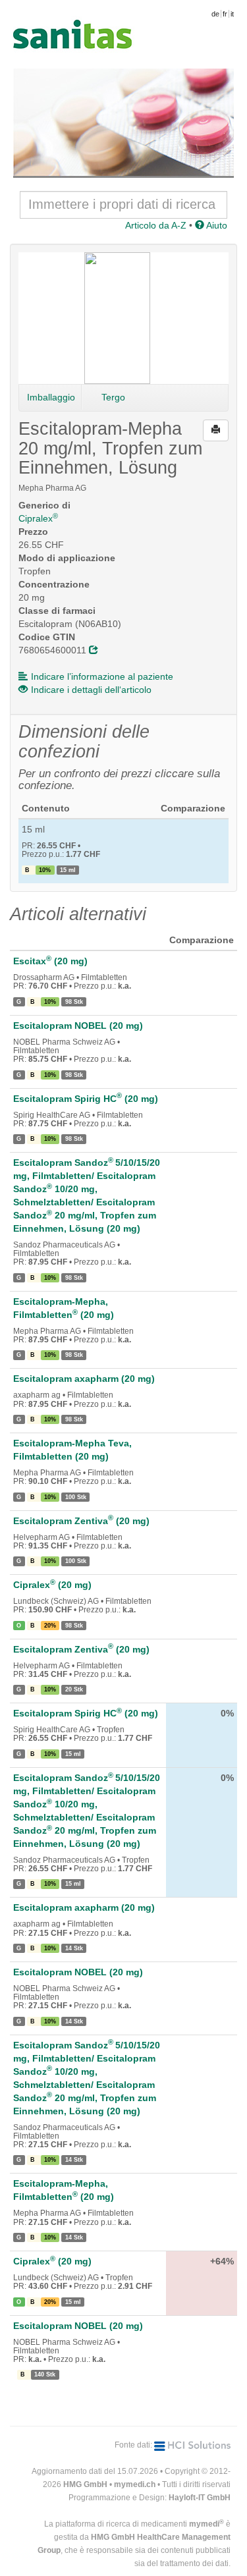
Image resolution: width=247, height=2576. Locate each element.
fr (225, 14)
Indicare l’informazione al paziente (102, 676)
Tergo (113, 397)
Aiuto (216, 225)
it (232, 14)
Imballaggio (51, 397)
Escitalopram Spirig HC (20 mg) (86, 1099)
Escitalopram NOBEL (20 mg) (78, 1026)
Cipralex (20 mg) (52, 1585)
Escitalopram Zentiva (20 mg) (81, 1521)
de (215, 14)
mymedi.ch (135, 2484)
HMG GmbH (85, 2484)
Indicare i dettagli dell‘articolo (91, 690)
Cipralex (38, 518)
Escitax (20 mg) (50, 961)
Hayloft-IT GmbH (200, 2498)
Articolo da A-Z (156, 225)
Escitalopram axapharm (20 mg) (84, 1379)
